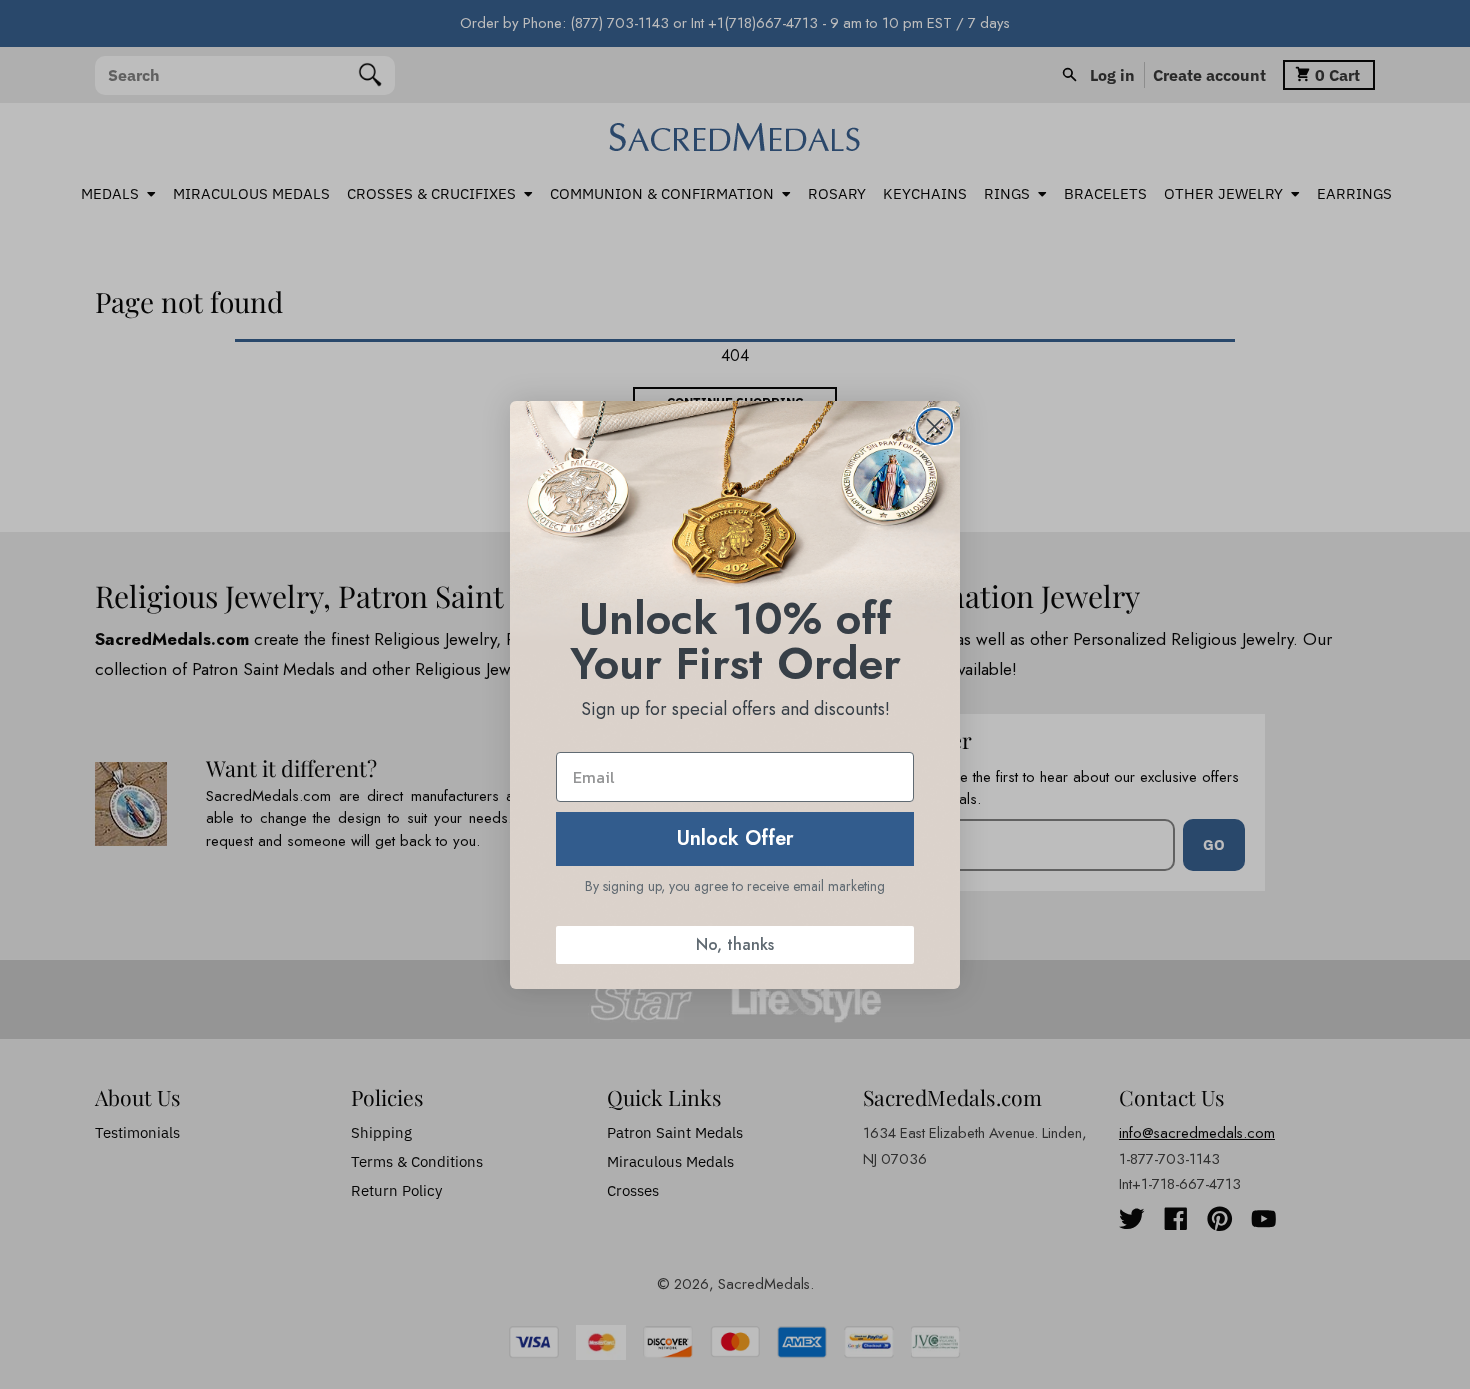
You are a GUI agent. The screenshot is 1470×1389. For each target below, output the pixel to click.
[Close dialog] (934, 426)
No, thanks (735, 944)
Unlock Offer (735, 838)
